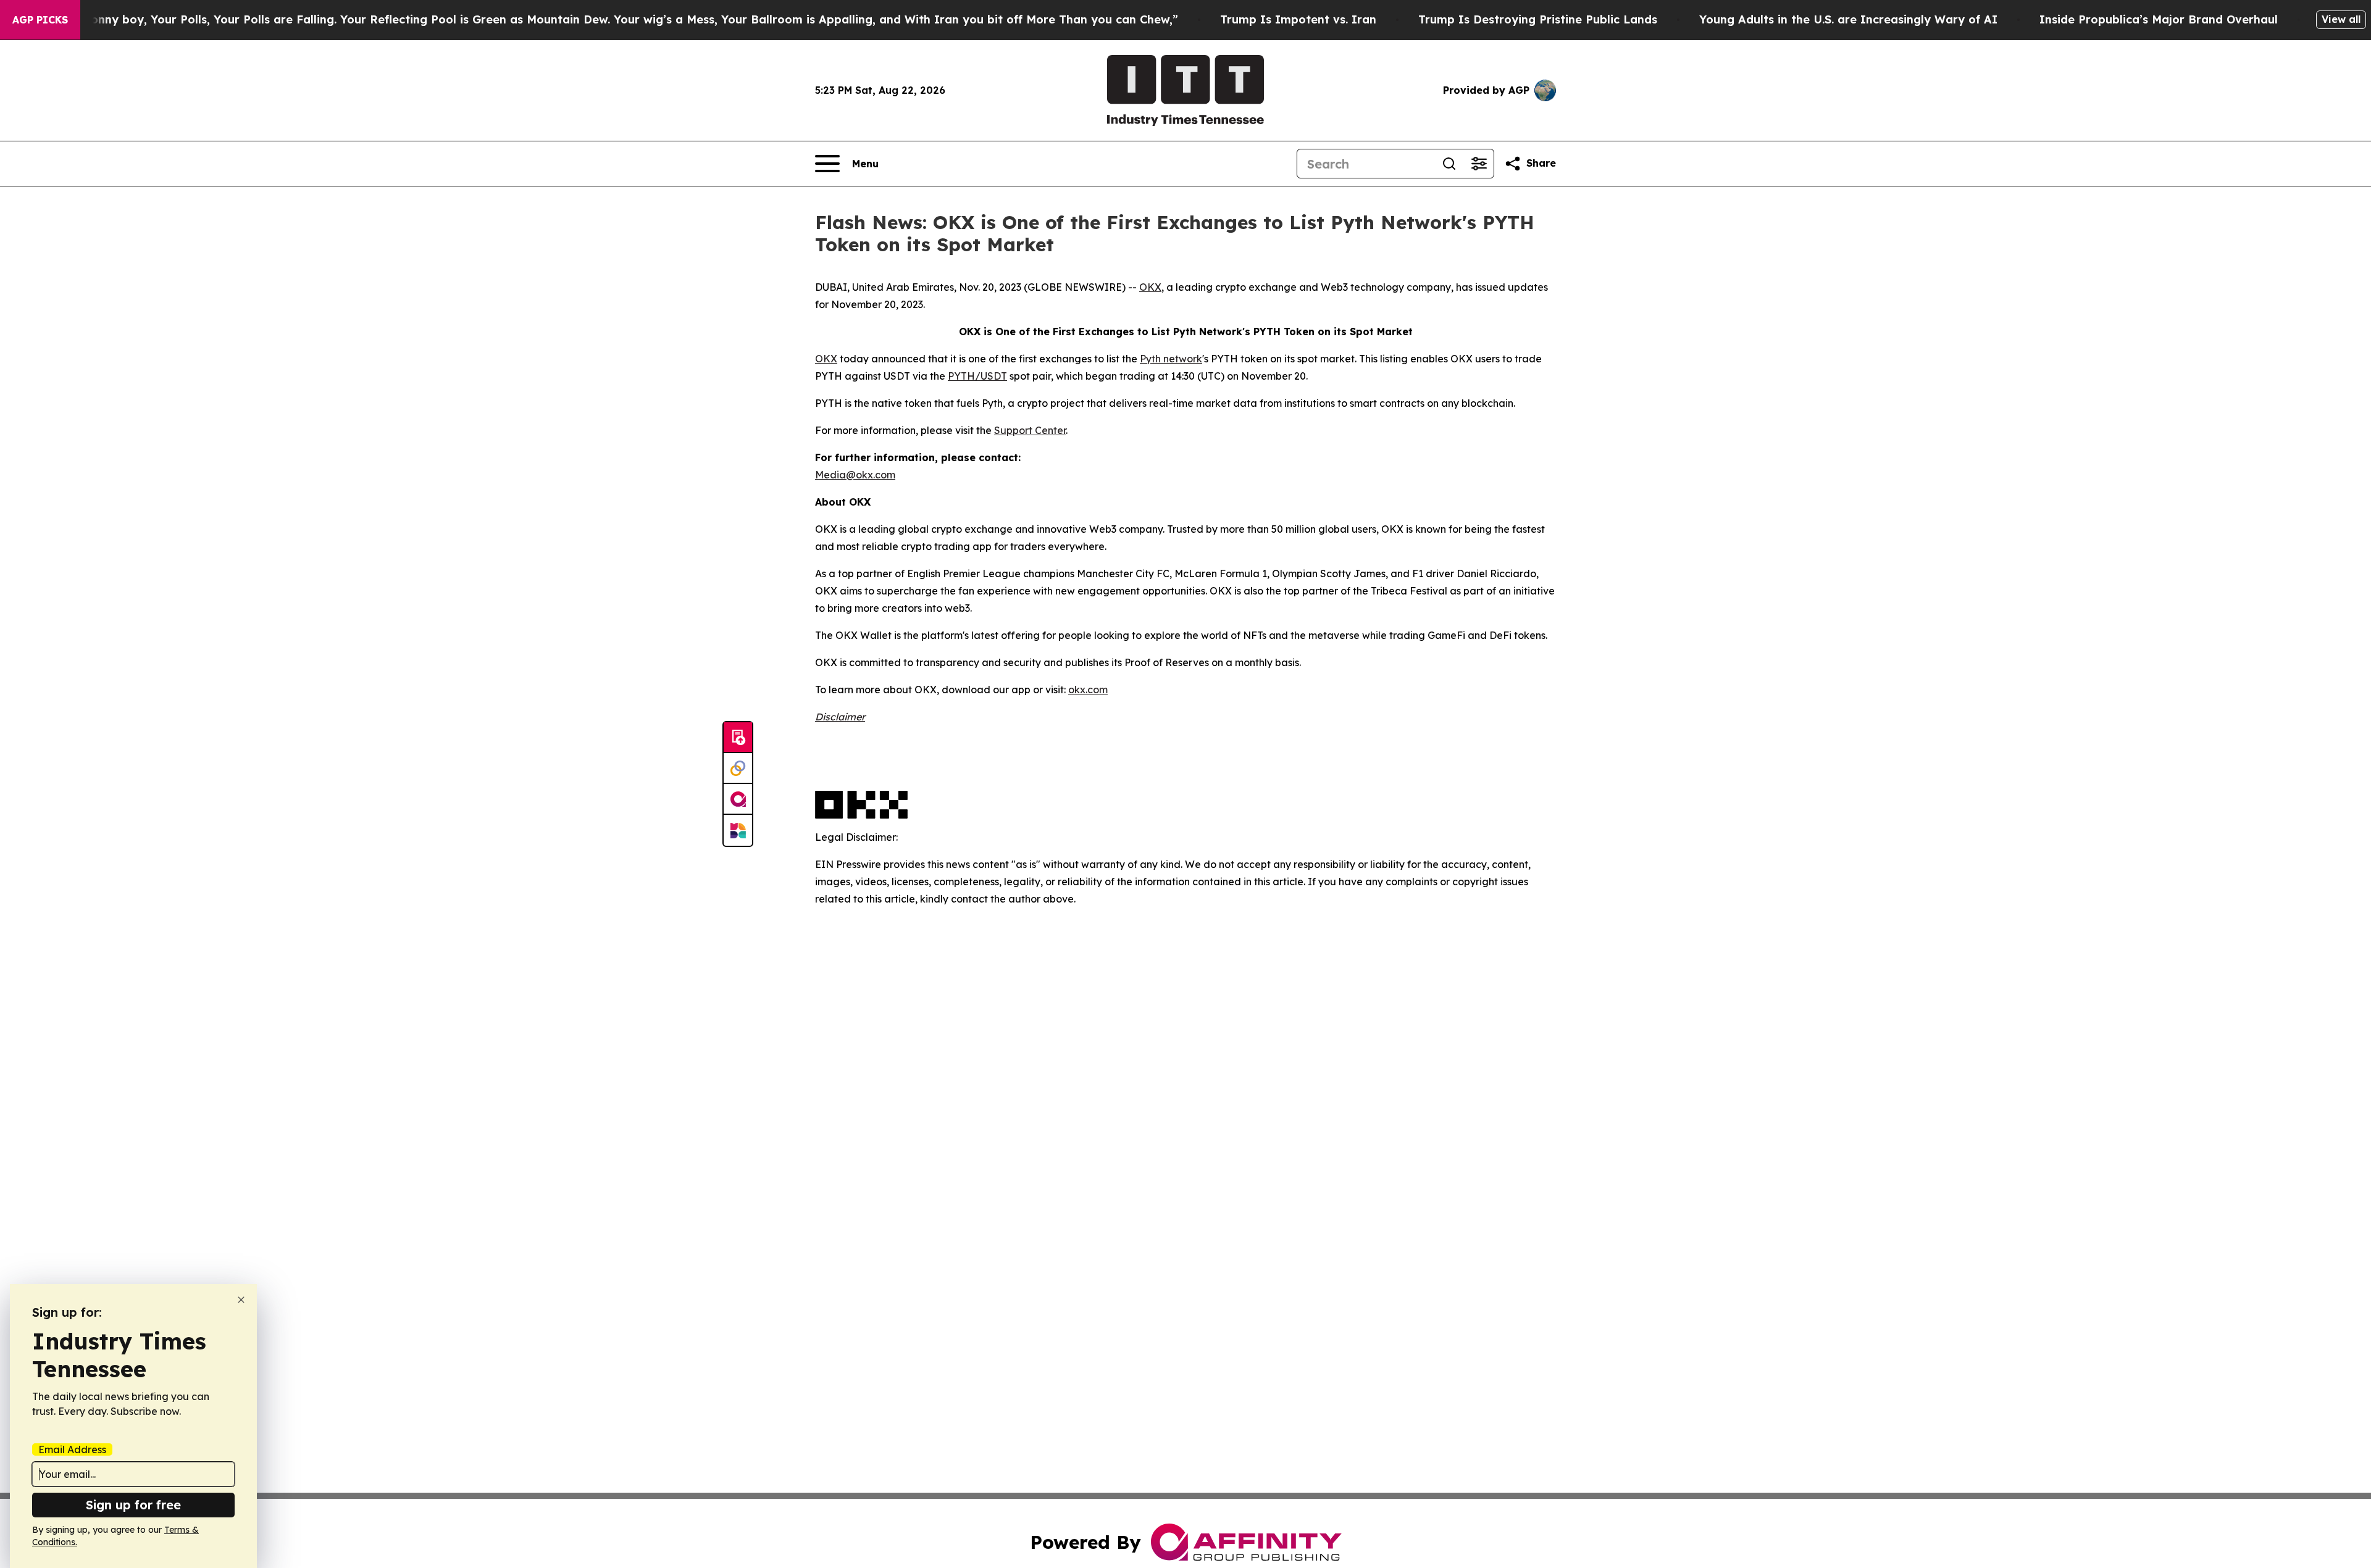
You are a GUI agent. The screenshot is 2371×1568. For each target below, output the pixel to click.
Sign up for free (133, 1505)
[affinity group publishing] (738, 799)
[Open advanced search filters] (1479, 164)
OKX (1150, 287)
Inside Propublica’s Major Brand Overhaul (2159, 19)
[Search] (1449, 164)
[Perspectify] (738, 769)
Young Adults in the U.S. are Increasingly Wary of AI (1848, 19)
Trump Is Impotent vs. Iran (1298, 19)
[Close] (241, 1300)
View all (2341, 19)
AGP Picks (40, 20)
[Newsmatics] (738, 830)
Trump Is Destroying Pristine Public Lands (1538, 19)
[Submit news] (738, 738)
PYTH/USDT (977, 376)
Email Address (72, 1449)
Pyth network (1171, 359)
